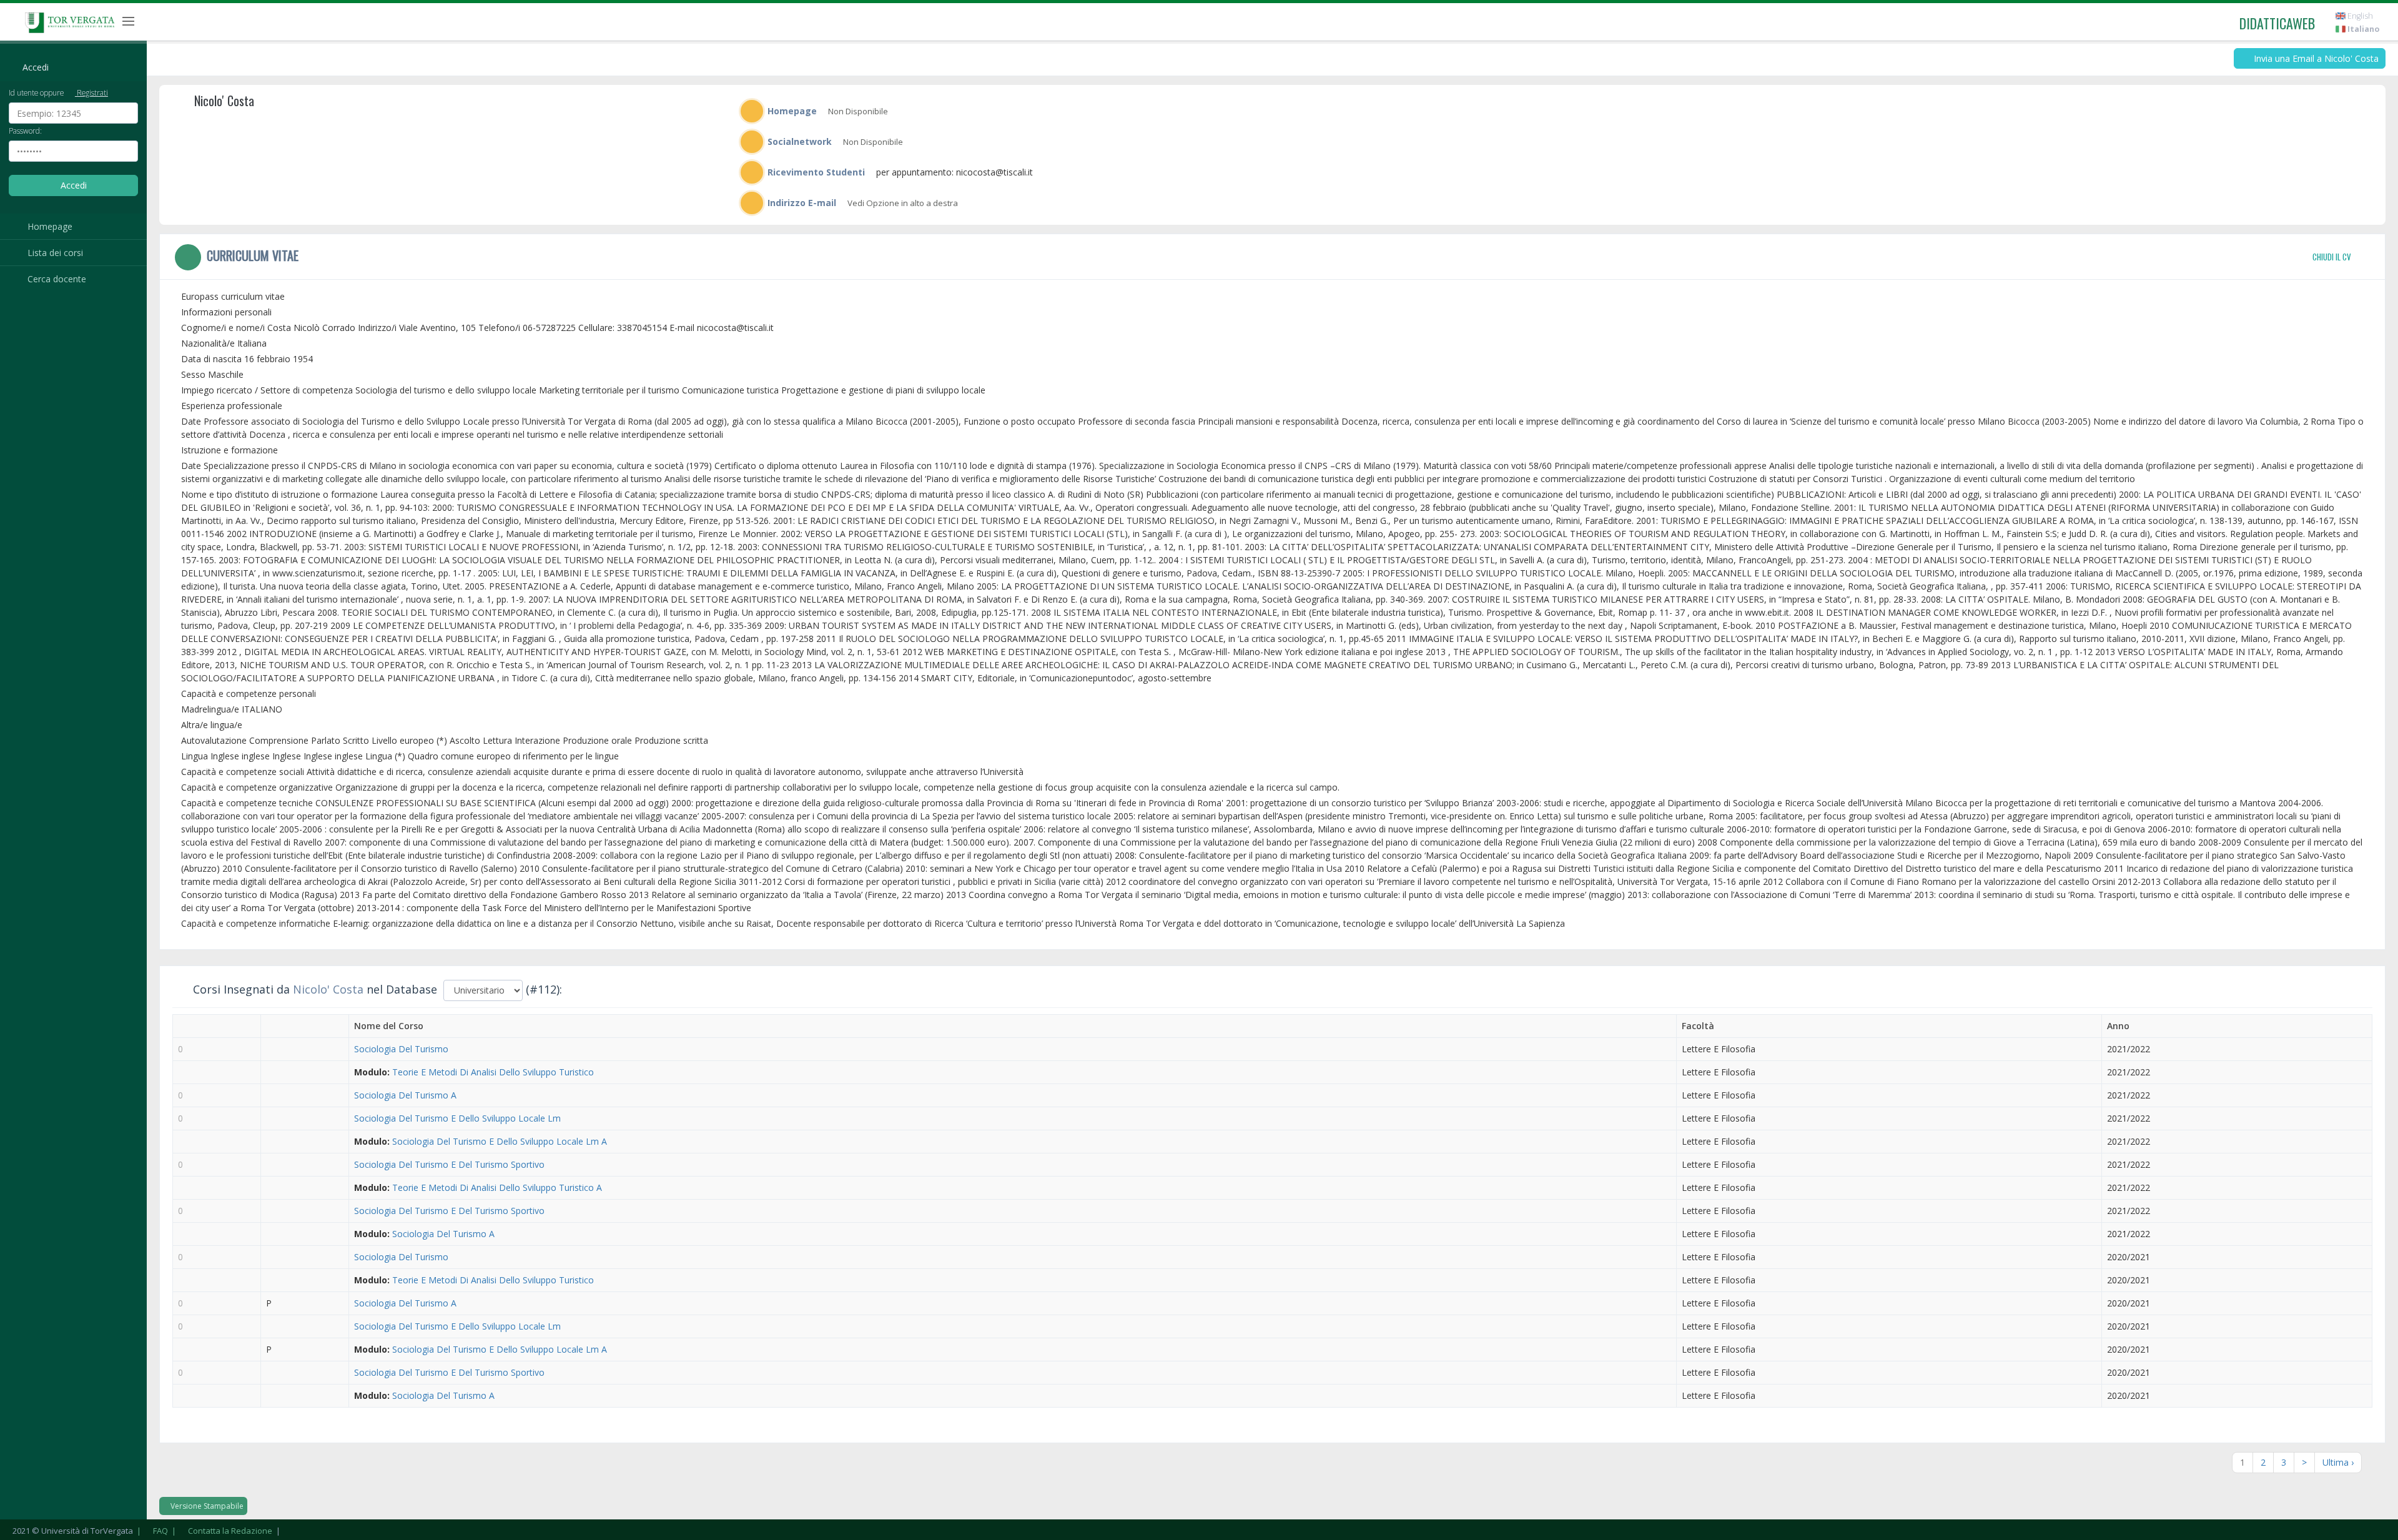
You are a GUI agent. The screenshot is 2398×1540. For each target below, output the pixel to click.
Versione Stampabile (206, 1506)
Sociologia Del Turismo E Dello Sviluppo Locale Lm (457, 1118)
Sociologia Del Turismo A (405, 1095)
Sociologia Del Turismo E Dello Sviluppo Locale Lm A (500, 1141)
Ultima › (2338, 1462)
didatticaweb (2277, 23)
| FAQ (151, 1531)
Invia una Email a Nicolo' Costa (2315, 58)
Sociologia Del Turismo (401, 1049)
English (2359, 16)
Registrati (91, 92)
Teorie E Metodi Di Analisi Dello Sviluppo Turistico (493, 1072)
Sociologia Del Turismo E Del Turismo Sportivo (449, 1164)
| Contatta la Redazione (221, 1531)
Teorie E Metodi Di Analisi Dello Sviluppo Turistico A (497, 1187)
